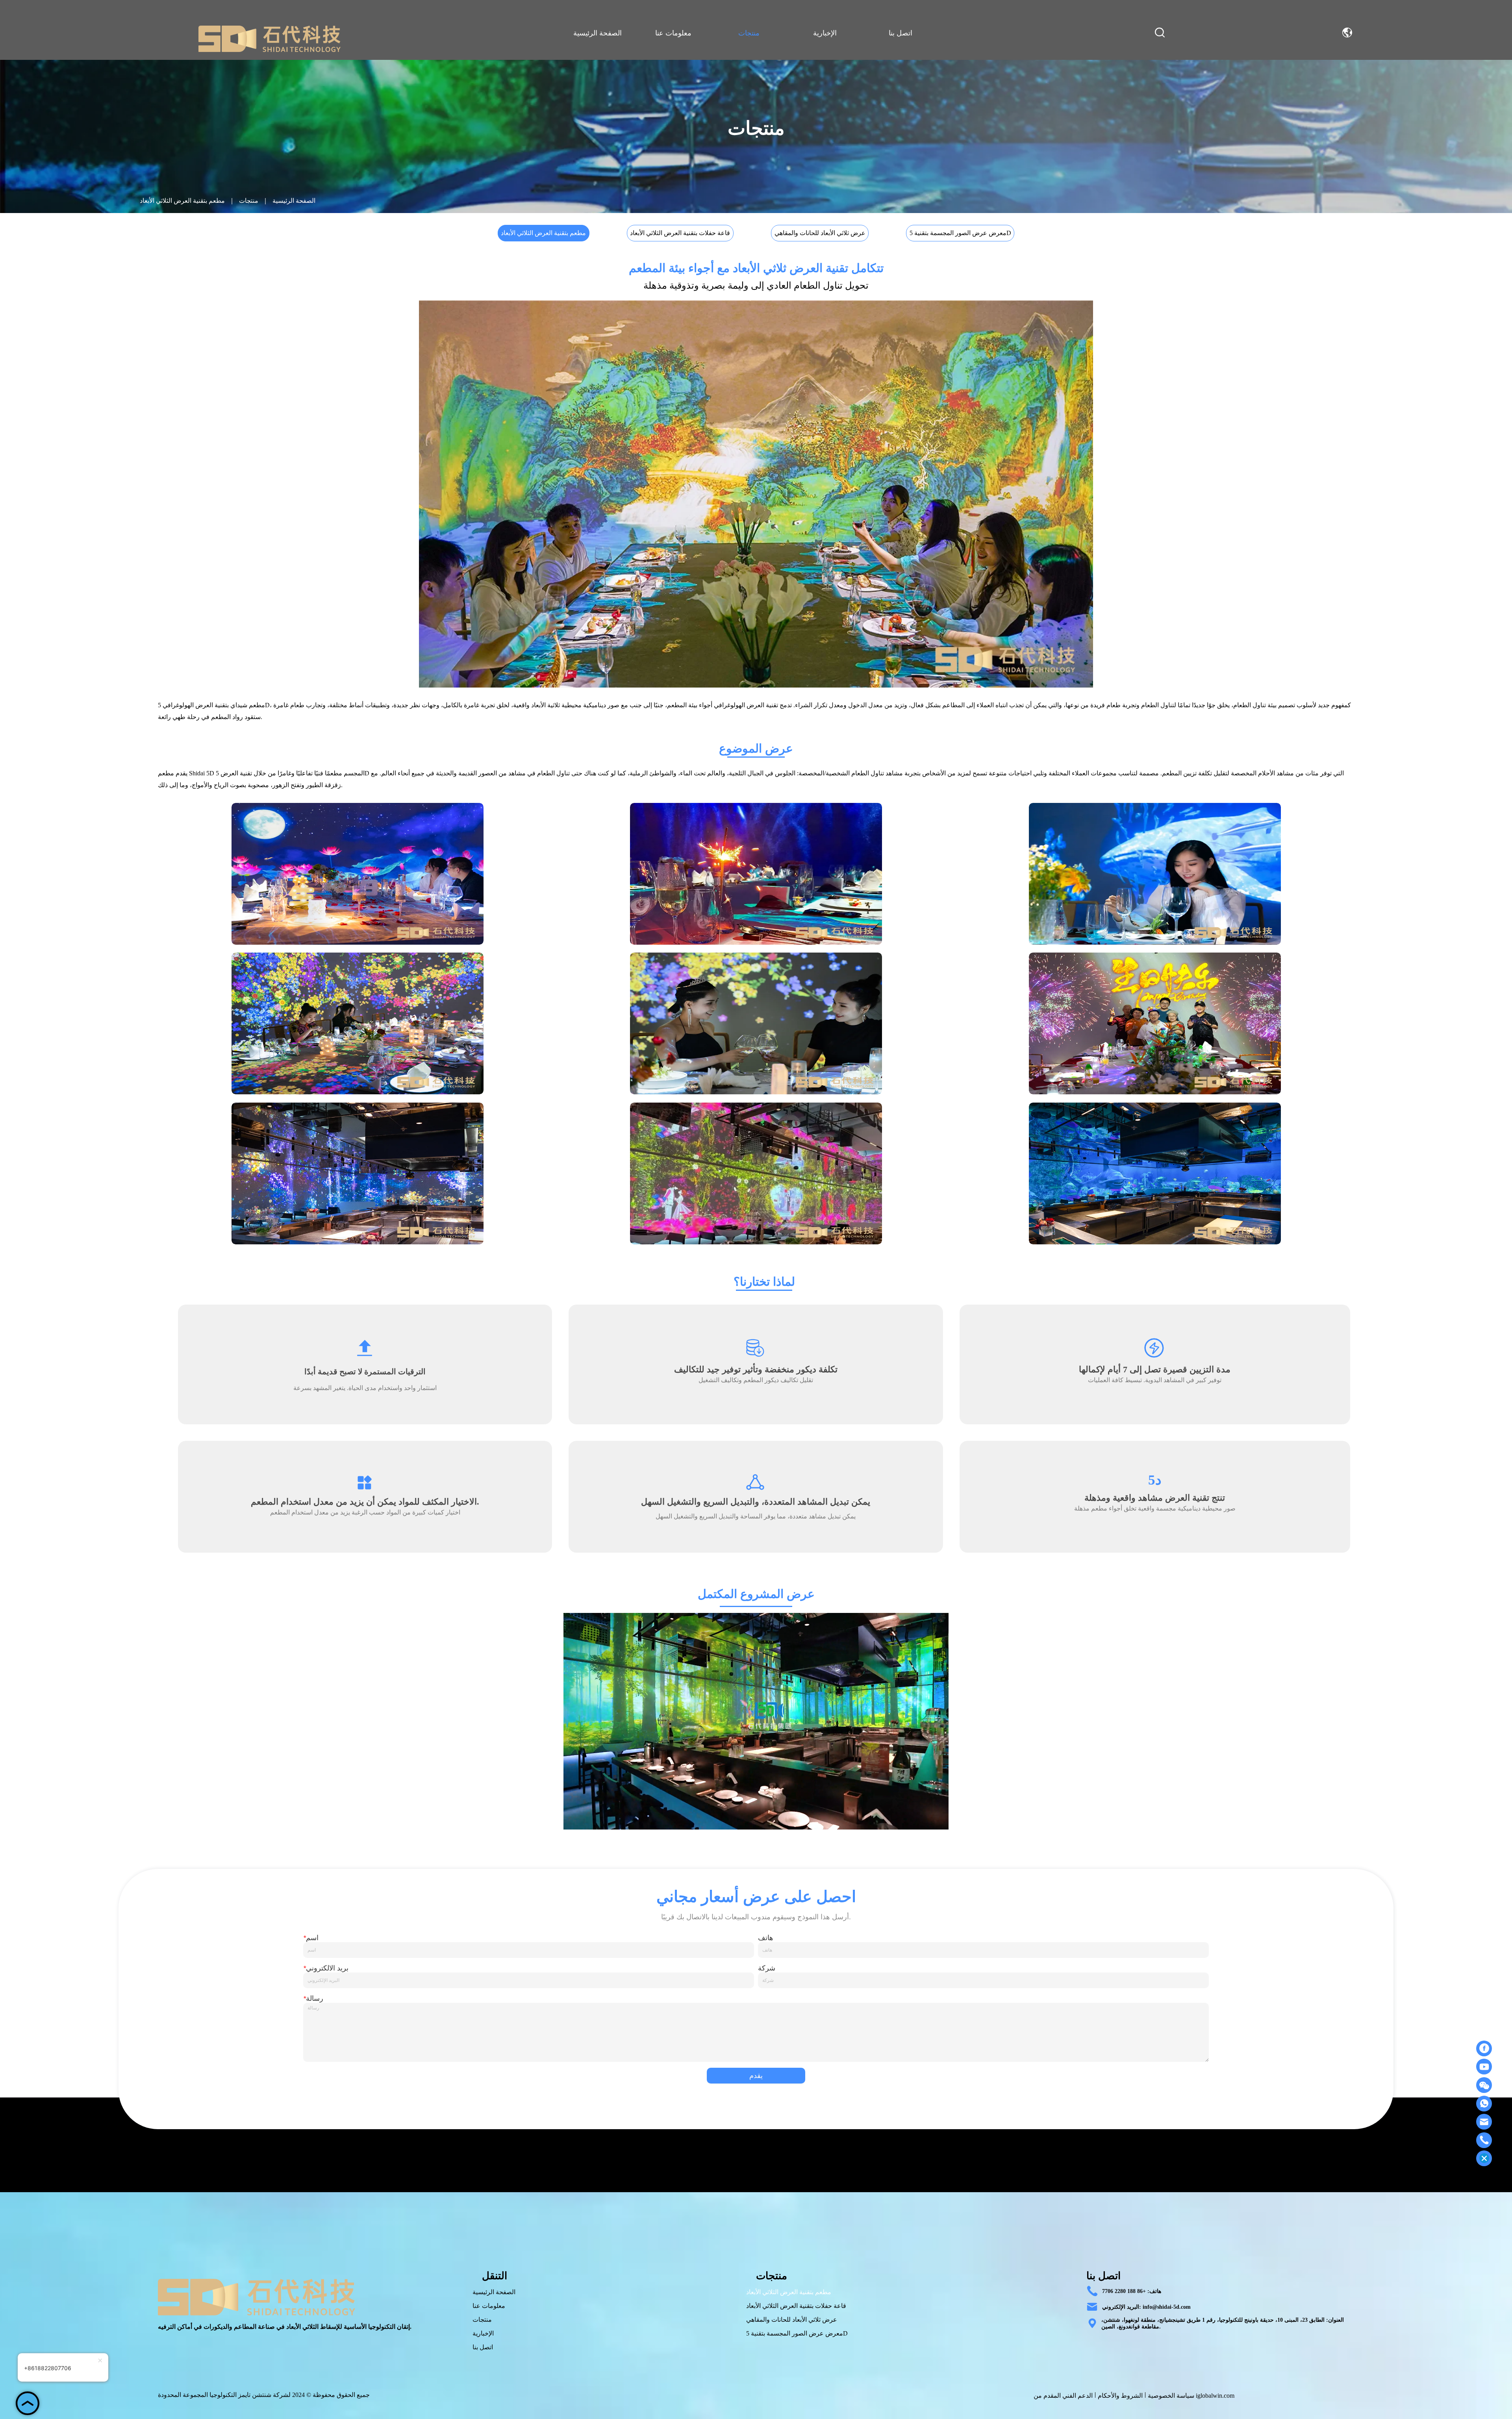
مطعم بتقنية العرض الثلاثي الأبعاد (182, 201)
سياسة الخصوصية (1171, 2396)
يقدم (756, 2076)
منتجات (249, 201)
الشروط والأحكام (1120, 2396)
